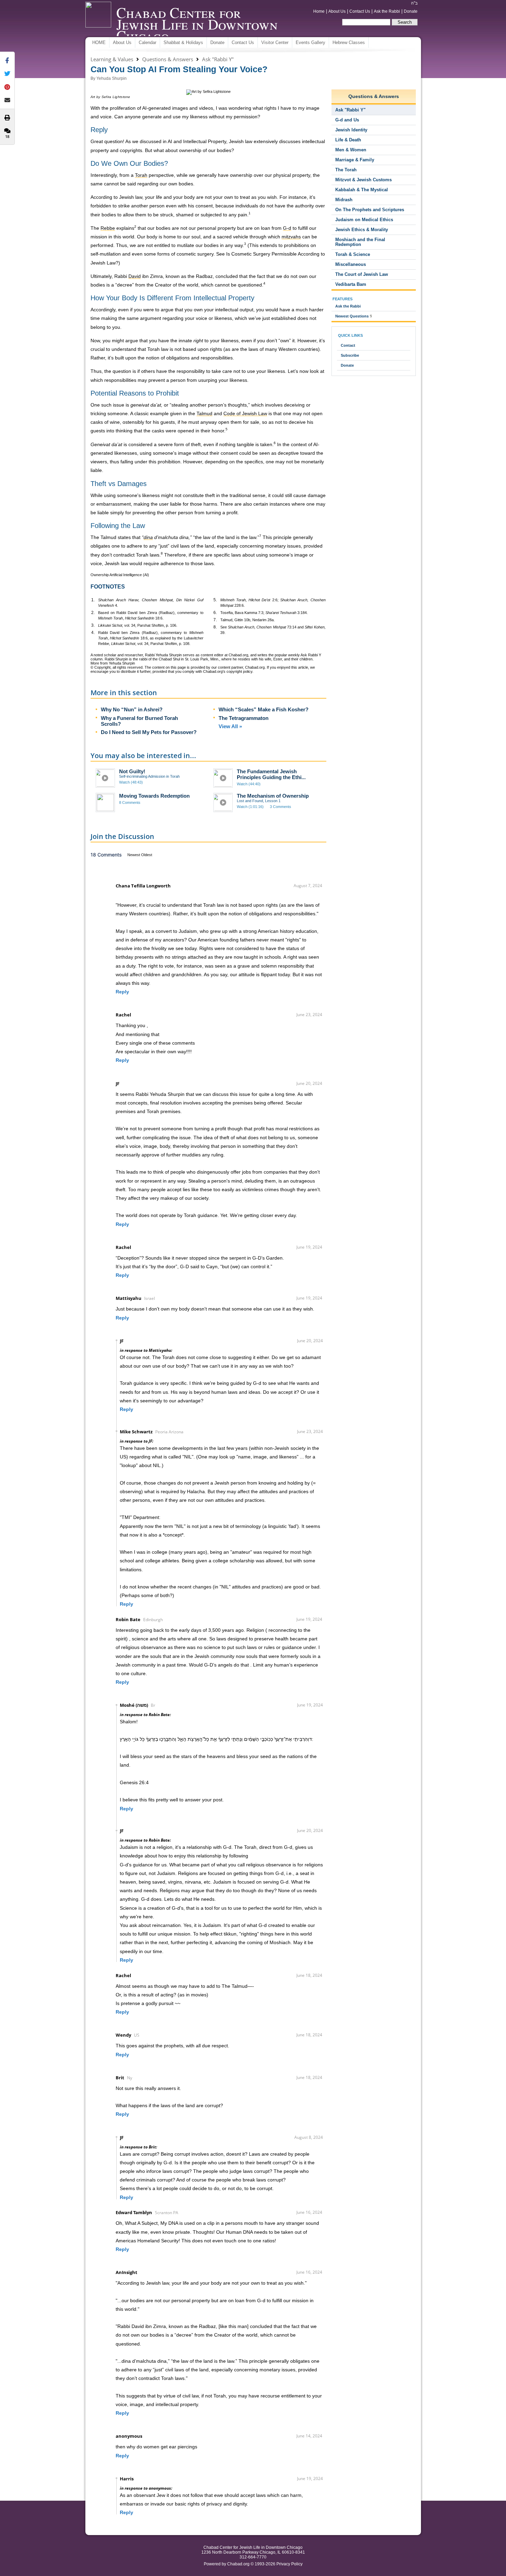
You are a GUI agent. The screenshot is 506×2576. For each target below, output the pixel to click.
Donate (411, 11)
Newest (134, 855)
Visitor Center (275, 42)
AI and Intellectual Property (197, 141)
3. (93, 625)
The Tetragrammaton (244, 718)
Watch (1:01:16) (250, 807)
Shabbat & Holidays (183, 42)
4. (93, 633)
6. (215, 613)
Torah (154, 349)
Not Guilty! (132, 771)
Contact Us (360, 11)
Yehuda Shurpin (112, 78)
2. (93, 613)
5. (215, 600)
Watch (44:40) (249, 784)
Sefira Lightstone (116, 97)
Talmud (108, 537)
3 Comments (281, 807)
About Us (337, 11)
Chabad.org (238, 2564)
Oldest (147, 855)
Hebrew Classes (349, 42)
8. (215, 627)
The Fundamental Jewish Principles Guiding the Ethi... (271, 774)
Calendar (147, 42)
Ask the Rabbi (387, 11)
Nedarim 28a (263, 620)
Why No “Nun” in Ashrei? (132, 709)
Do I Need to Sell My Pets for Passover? (149, 732)
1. (93, 600)
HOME (99, 42)
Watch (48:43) (131, 782)
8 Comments (130, 802)
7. (215, 620)
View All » (230, 726)
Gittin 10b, (243, 620)
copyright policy (239, 671)
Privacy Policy (289, 2564)
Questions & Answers (168, 59)
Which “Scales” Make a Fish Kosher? (263, 709)
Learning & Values (112, 59)
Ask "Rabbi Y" (218, 59)
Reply (122, 992)
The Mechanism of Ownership (273, 796)
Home (319, 11)
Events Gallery (310, 42)
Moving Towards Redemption (154, 796)
